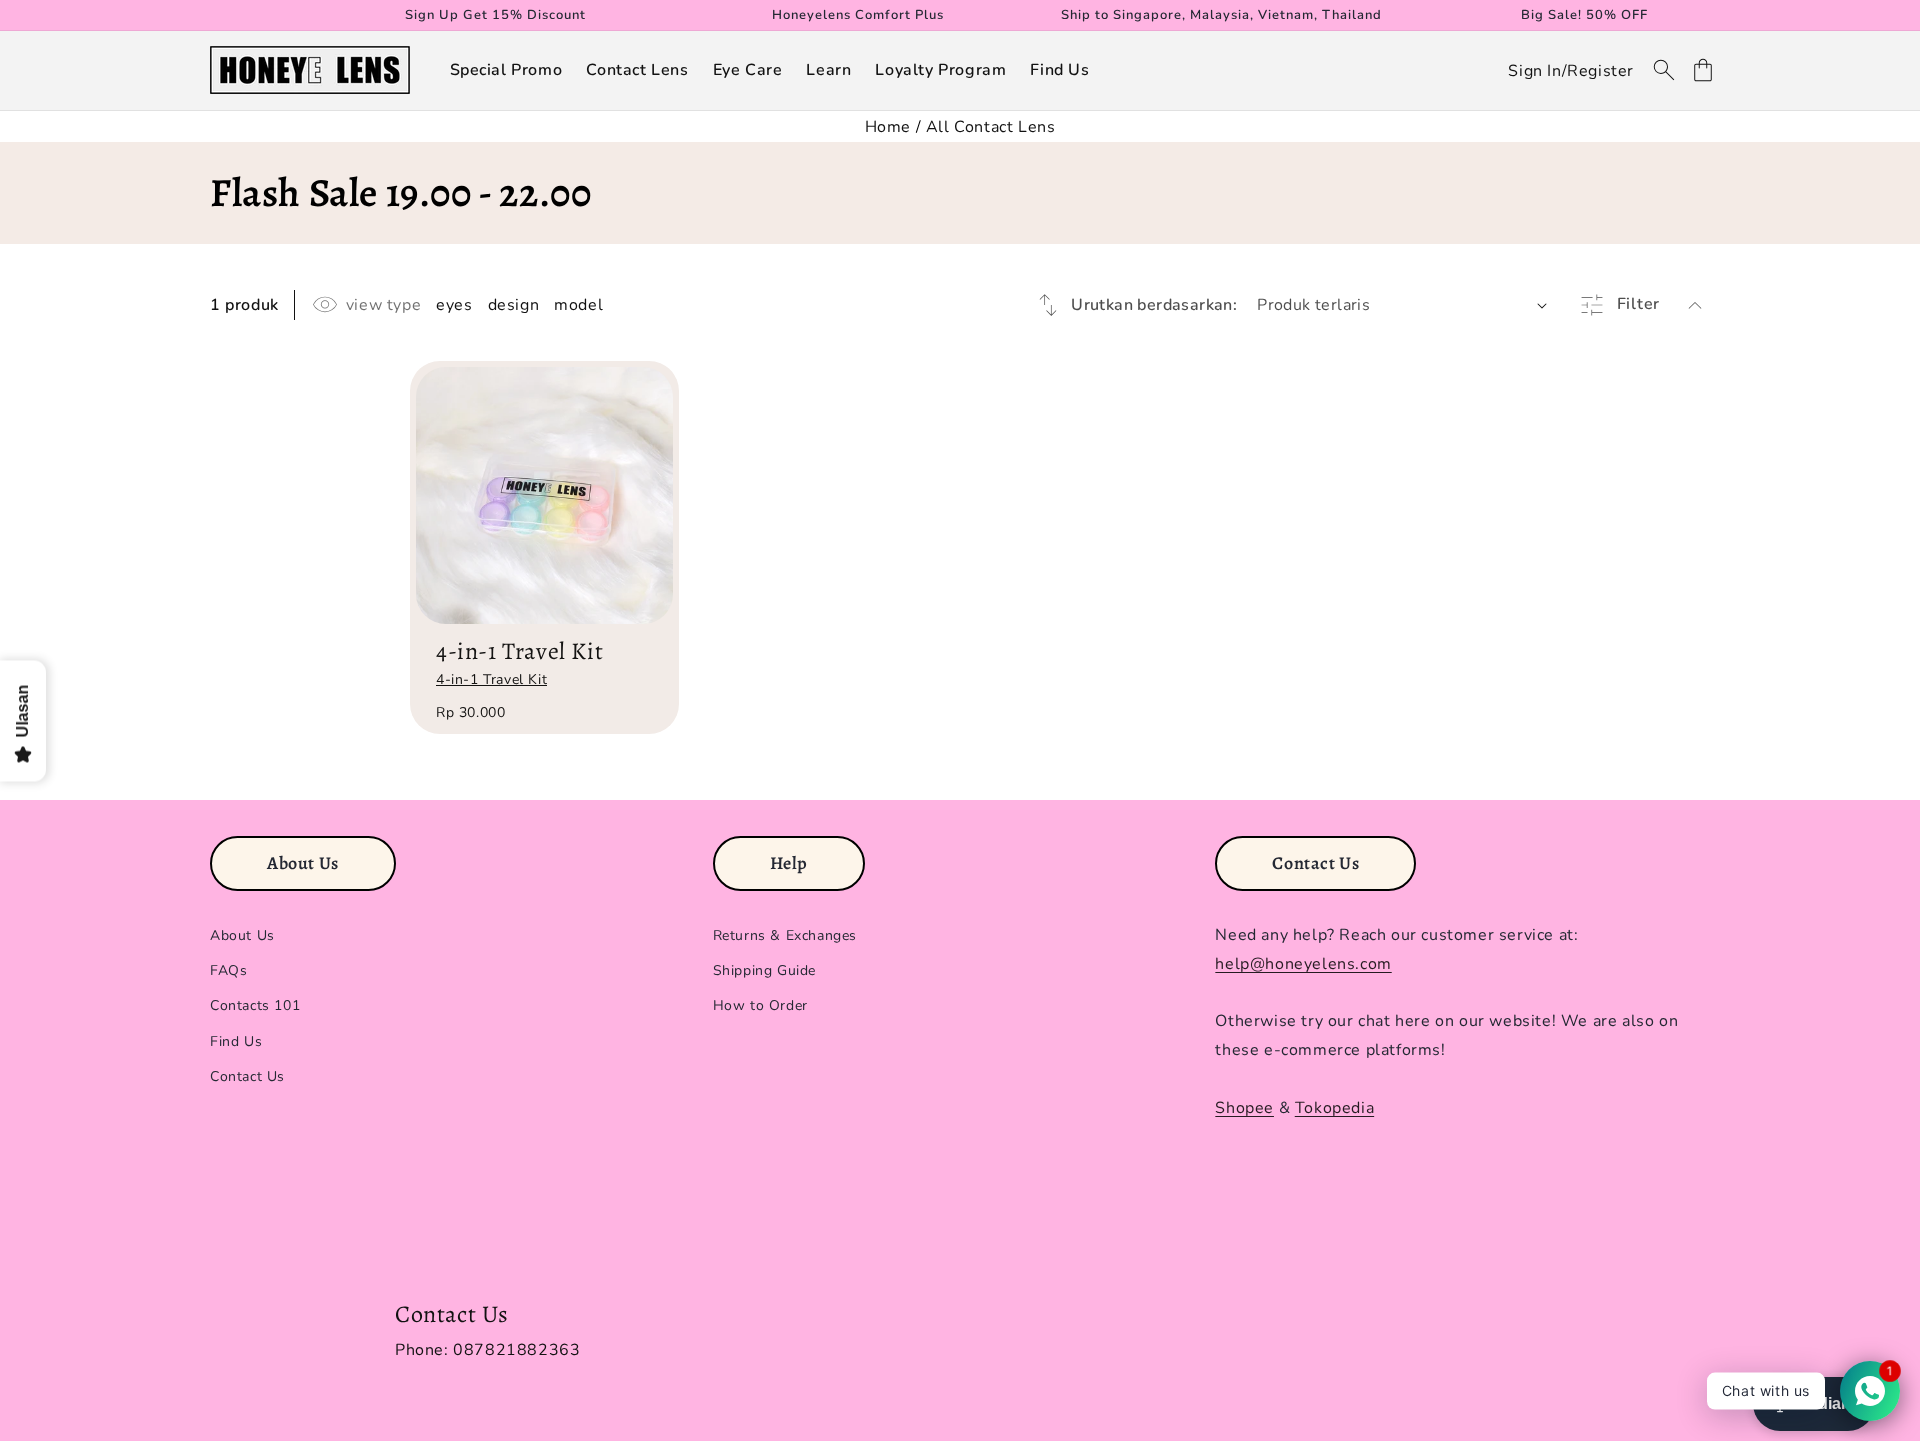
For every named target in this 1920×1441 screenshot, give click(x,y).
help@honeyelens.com (1303, 964)
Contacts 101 (255, 1006)
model (578, 305)
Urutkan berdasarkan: (1154, 305)
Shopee (1244, 1108)
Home (888, 127)
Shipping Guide (764, 971)
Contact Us (247, 1076)
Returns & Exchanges (785, 935)
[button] (506, 70)
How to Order (760, 1006)
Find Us (236, 1041)
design (514, 305)
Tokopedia (1334, 1108)
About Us (242, 935)
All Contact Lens (991, 127)
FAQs (228, 971)
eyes (454, 305)
